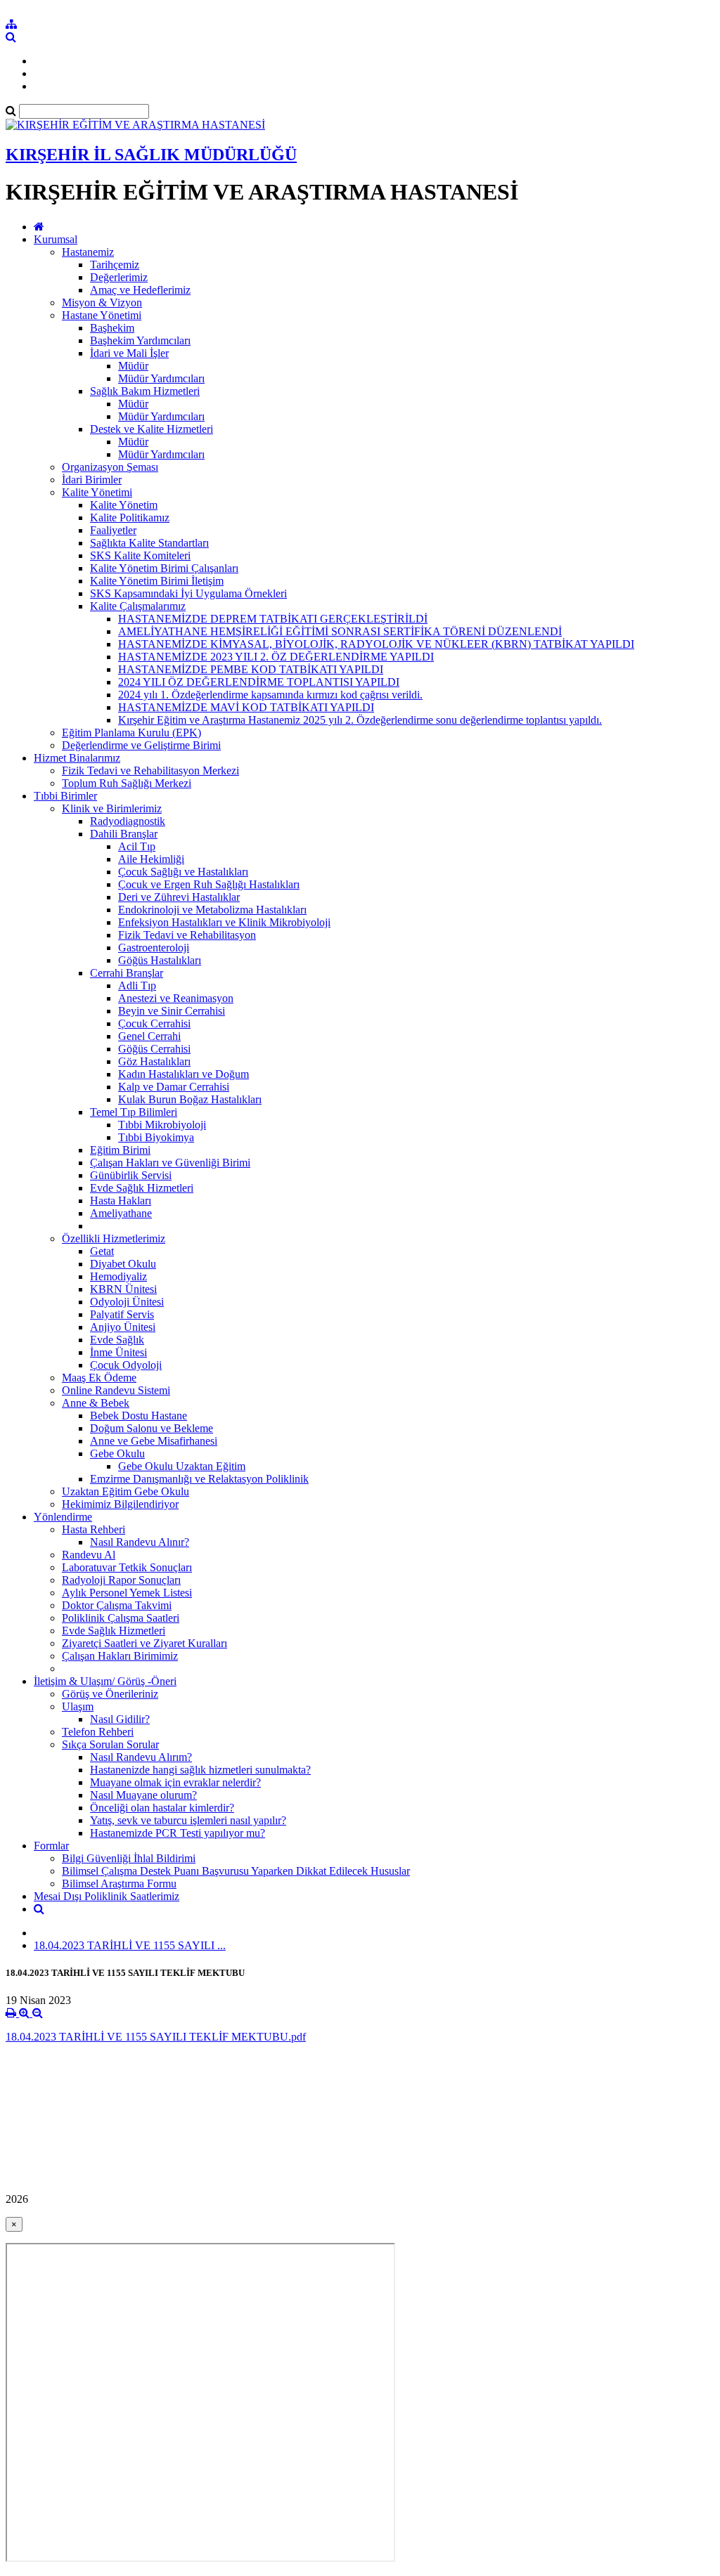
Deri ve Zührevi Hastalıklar (179, 897)
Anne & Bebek (96, 1403)
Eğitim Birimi (120, 1150)
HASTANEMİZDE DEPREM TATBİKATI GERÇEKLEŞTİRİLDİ (273, 619)
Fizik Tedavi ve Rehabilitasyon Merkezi (150, 770)
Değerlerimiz (119, 277)
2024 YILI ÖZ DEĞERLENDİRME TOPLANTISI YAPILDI (259, 682)
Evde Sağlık (117, 1340)
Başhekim (112, 328)
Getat (102, 1251)
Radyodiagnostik (128, 821)
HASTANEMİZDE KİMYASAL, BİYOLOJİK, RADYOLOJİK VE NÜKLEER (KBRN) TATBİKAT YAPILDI (376, 644)
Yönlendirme (63, 1517)
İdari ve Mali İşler (129, 353)
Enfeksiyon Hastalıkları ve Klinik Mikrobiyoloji (224, 922)
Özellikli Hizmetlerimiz (114, 1238)
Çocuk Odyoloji (126, 1365)
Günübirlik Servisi (131, 1175)
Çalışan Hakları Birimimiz (120, 1656)
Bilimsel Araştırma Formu (119, 1884)
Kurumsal (56, 239)
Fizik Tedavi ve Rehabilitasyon (187, 935)
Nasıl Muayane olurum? (143, 1795)
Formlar (51, 1846)
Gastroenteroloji (154, 948)
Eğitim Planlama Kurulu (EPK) (131, 733)
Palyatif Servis (122, 1314)
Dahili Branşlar (124, 834)
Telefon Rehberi (98, 1732)
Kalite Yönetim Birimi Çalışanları (164, 568)
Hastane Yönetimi (102, 315)
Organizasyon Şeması (110, 467)
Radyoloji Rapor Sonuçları (121, 1580)
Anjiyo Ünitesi (123, 1327)
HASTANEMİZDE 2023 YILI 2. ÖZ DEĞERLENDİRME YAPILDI (276, 657)
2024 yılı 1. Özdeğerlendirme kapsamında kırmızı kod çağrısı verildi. (270, 695)
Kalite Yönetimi (97, 492)
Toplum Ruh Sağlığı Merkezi (127, 783)
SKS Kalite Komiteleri (140, 555)
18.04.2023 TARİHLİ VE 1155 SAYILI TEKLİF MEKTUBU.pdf (156, 2037)
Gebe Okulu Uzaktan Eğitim (182, 1466)
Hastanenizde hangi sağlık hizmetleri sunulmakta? (200, 1770)
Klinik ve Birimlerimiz (112, 808)
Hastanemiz (88, 252)
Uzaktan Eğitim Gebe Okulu (126, 1491)
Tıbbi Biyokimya (156, 1137)
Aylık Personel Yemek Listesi (127, 1593)
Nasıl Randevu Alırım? (141, 1757)
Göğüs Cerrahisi (154, 1049)
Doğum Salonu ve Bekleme (152, 1428)
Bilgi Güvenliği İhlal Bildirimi (129, 1858)
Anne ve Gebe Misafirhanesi (154, 1441)
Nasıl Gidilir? (120, 1719)
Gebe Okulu (117, 1453)
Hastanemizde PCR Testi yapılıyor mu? (178, 1833)
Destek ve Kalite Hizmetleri (152, 429)
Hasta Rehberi (94, 1529)
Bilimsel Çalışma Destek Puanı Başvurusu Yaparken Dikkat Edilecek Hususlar (236, 1871)
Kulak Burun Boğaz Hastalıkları (190, 1099)
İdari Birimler (92, 480)
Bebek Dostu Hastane (139, 1416)
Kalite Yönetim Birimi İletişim (157, 581)
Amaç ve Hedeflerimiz (140, 290)
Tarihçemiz (115, 265)
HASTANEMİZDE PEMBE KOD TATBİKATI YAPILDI (251, 669)
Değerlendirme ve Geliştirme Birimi (141, 745)
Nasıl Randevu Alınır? (140, 1542)
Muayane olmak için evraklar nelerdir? (175, 1782)
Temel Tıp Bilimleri (134, 1112)
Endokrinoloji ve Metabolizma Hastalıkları (212, 910)
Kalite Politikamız (130, 518)
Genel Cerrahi (149, 1036)
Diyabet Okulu (123, 1264)
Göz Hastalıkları (154, 1061)
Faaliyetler (113, 530)
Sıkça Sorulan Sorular (110, 1744)
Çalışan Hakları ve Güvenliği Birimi (170, 1163)
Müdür (133, 366)
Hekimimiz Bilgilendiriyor (120, 1504)
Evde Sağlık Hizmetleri (142, 1188)
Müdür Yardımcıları (161, 378)
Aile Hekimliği (151, 859)
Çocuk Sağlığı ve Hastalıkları (183, 872)
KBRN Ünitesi (123, 1289)
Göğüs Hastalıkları (160, 960)
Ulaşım (78, 1706)
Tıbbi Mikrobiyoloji (162, 1125)
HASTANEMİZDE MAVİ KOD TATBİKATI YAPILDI (246, 707)
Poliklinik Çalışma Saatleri (121, 1618)
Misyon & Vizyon (102, 303)
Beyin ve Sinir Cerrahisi (172, 1011)
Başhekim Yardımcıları (140, 340)
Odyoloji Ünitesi (127, 1302)
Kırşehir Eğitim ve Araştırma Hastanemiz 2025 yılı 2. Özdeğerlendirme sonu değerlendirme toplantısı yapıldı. (360, 720)
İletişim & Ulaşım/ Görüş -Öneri (105, 1681)
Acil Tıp (137, 846)
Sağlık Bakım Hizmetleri (145, 391)
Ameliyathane (121, 1213)
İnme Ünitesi (118, 1352)
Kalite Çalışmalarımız (138, 606)
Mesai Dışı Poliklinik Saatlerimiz (107, 1896)
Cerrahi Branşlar (127, 973)
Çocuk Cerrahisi (154, 1023)
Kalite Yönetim (124, 505)
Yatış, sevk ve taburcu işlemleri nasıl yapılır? (188, 1820)
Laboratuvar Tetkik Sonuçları (127, 1567)
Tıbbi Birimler (65, 796)
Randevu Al (89, 1555)
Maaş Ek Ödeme (99, 1378)
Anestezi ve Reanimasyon (176, 998)
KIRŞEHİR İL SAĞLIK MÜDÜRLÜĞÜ (151, 155)
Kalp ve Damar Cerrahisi (174, 1087)
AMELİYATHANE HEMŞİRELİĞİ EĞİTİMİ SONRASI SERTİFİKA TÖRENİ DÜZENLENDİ (340, 631)
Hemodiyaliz (118, 1276)
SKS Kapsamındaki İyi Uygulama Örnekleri (188, 593)
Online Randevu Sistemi (116, 1390)
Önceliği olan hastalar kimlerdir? (162, 1808)
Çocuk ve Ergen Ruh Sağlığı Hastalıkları (209, 884)
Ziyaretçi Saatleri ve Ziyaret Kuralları (144, 1643)
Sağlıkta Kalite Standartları (149, 543)
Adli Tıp (137, 985)
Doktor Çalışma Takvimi (117, 1605)
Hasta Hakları (121, 1201)
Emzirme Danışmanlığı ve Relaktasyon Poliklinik (199, 1479)
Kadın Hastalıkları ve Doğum (184, 1074)
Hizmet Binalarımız (77, 758)
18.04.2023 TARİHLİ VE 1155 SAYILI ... (130, 1945)
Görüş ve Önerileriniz (110, 1694)
